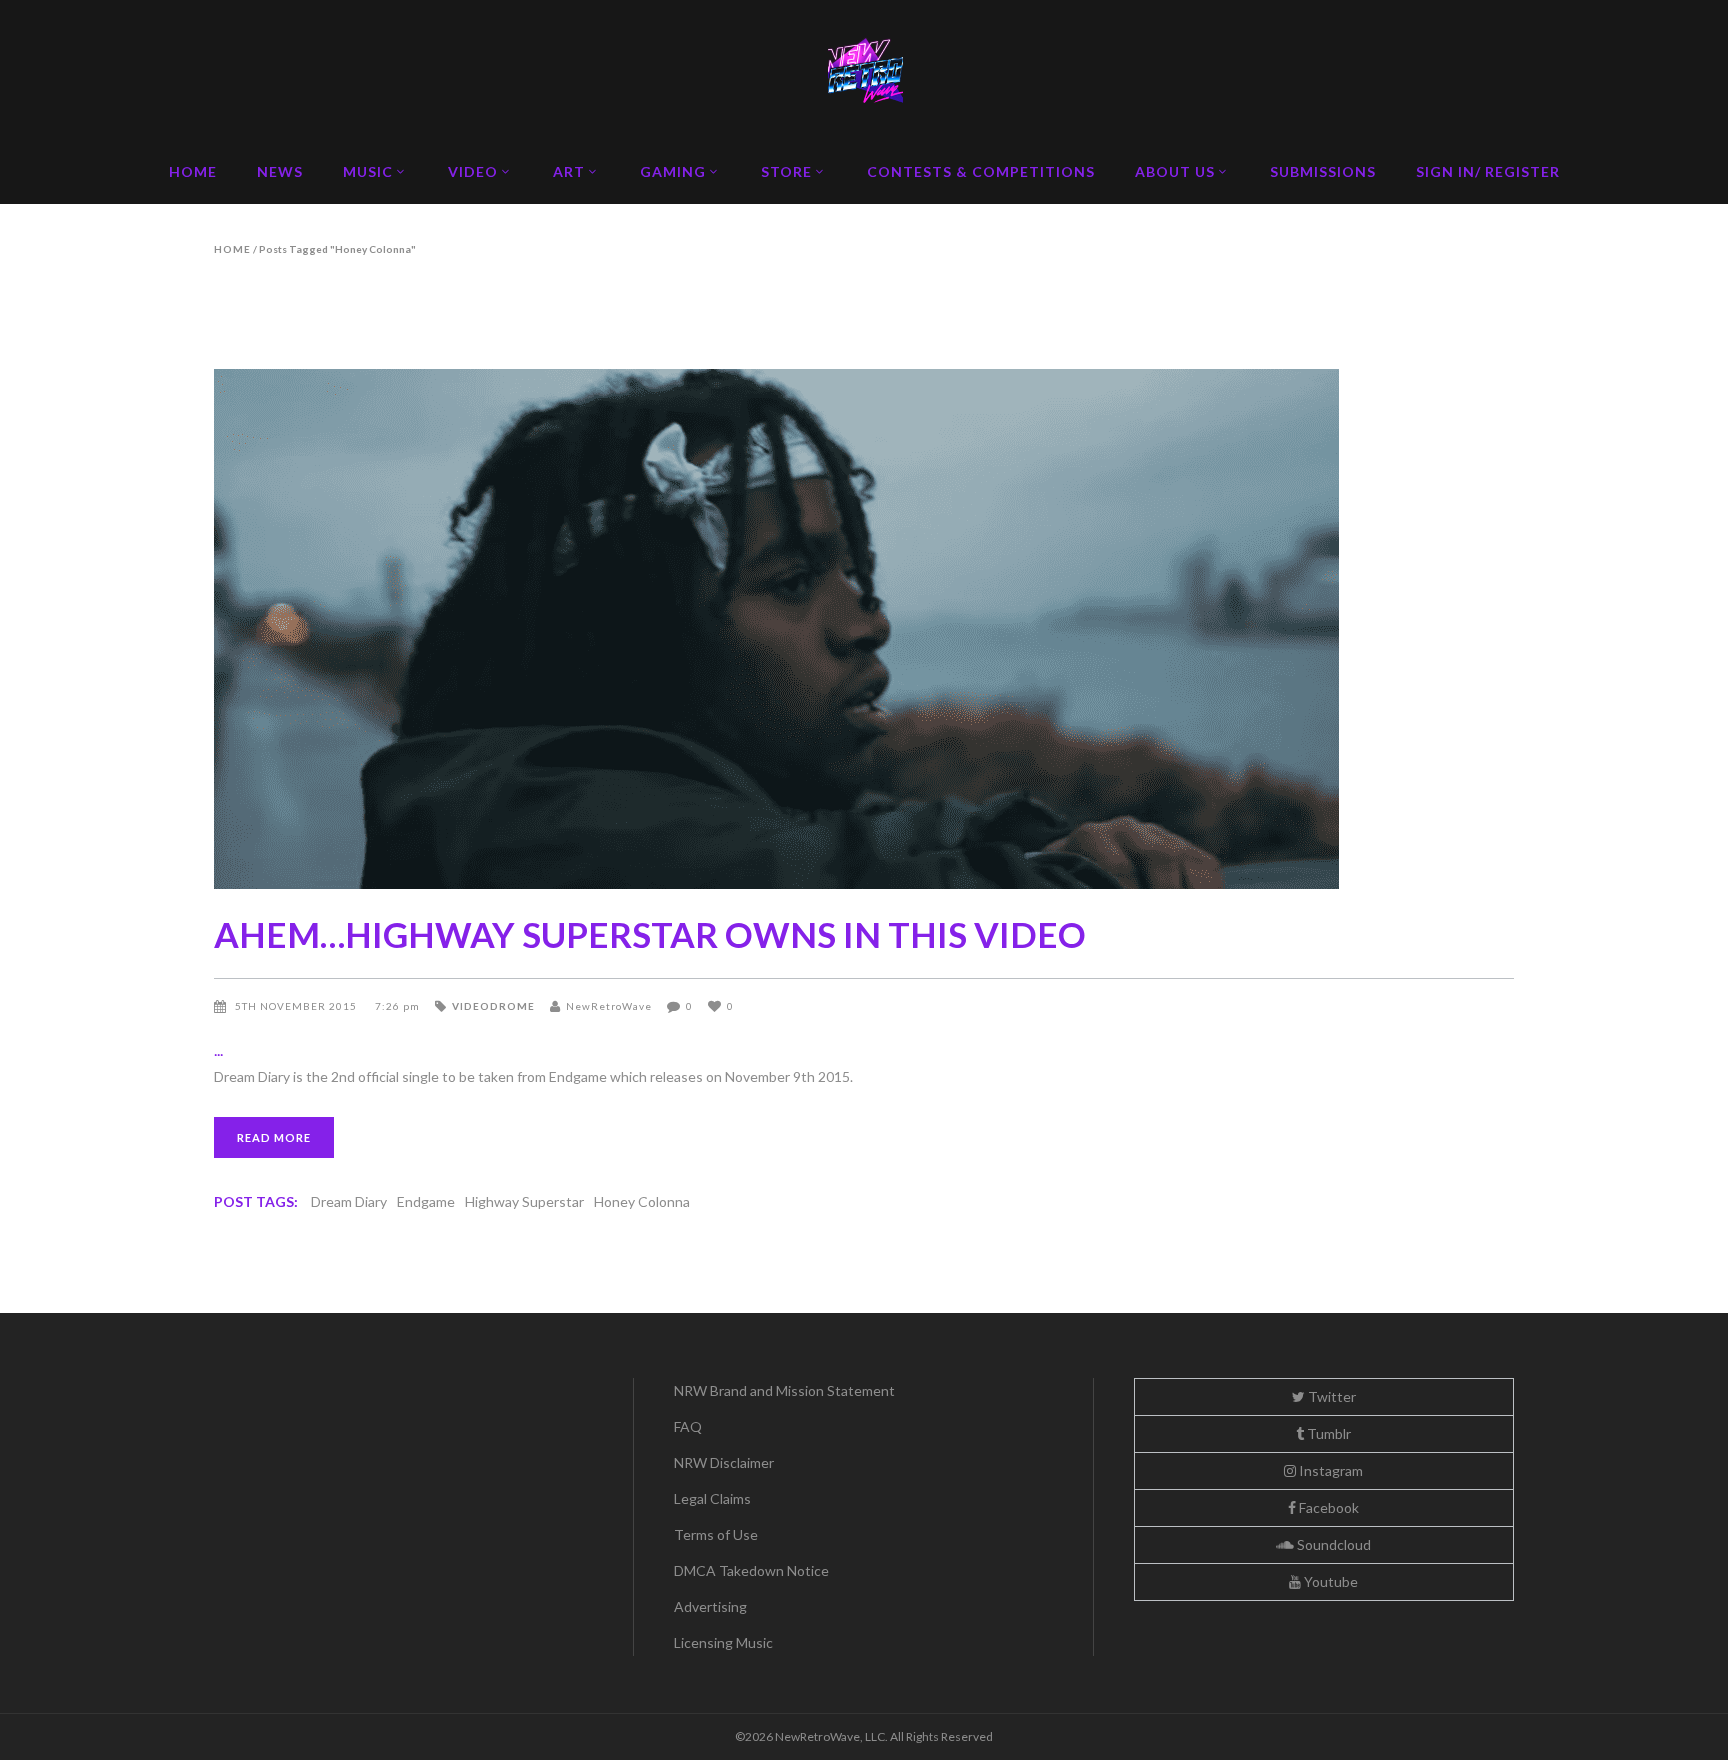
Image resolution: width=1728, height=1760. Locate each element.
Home (232, 249)
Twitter (1330, 1396)
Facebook (1327, 1507)
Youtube (1329, 1581)
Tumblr (1327, 1433)
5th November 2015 (297, 1006)
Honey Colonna (642, 1201)
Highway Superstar (524, 1201)
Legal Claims (712, 1498)
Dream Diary (349, 1201)
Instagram (1329, 1470)
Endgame (426, 1201)
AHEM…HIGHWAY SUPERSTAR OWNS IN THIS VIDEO (650, 934)
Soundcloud (1332, 1544)
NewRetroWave (609, 1006)
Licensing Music (723, 1642)
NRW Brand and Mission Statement (784, 1390)
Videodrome (493, 1006)
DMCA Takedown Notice (751, 1570)
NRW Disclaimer (724, 1462)
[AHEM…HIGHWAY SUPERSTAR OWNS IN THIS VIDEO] (864, 629)
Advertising (710, 1606)
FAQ (688, 1426)
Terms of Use (716, 1534)
